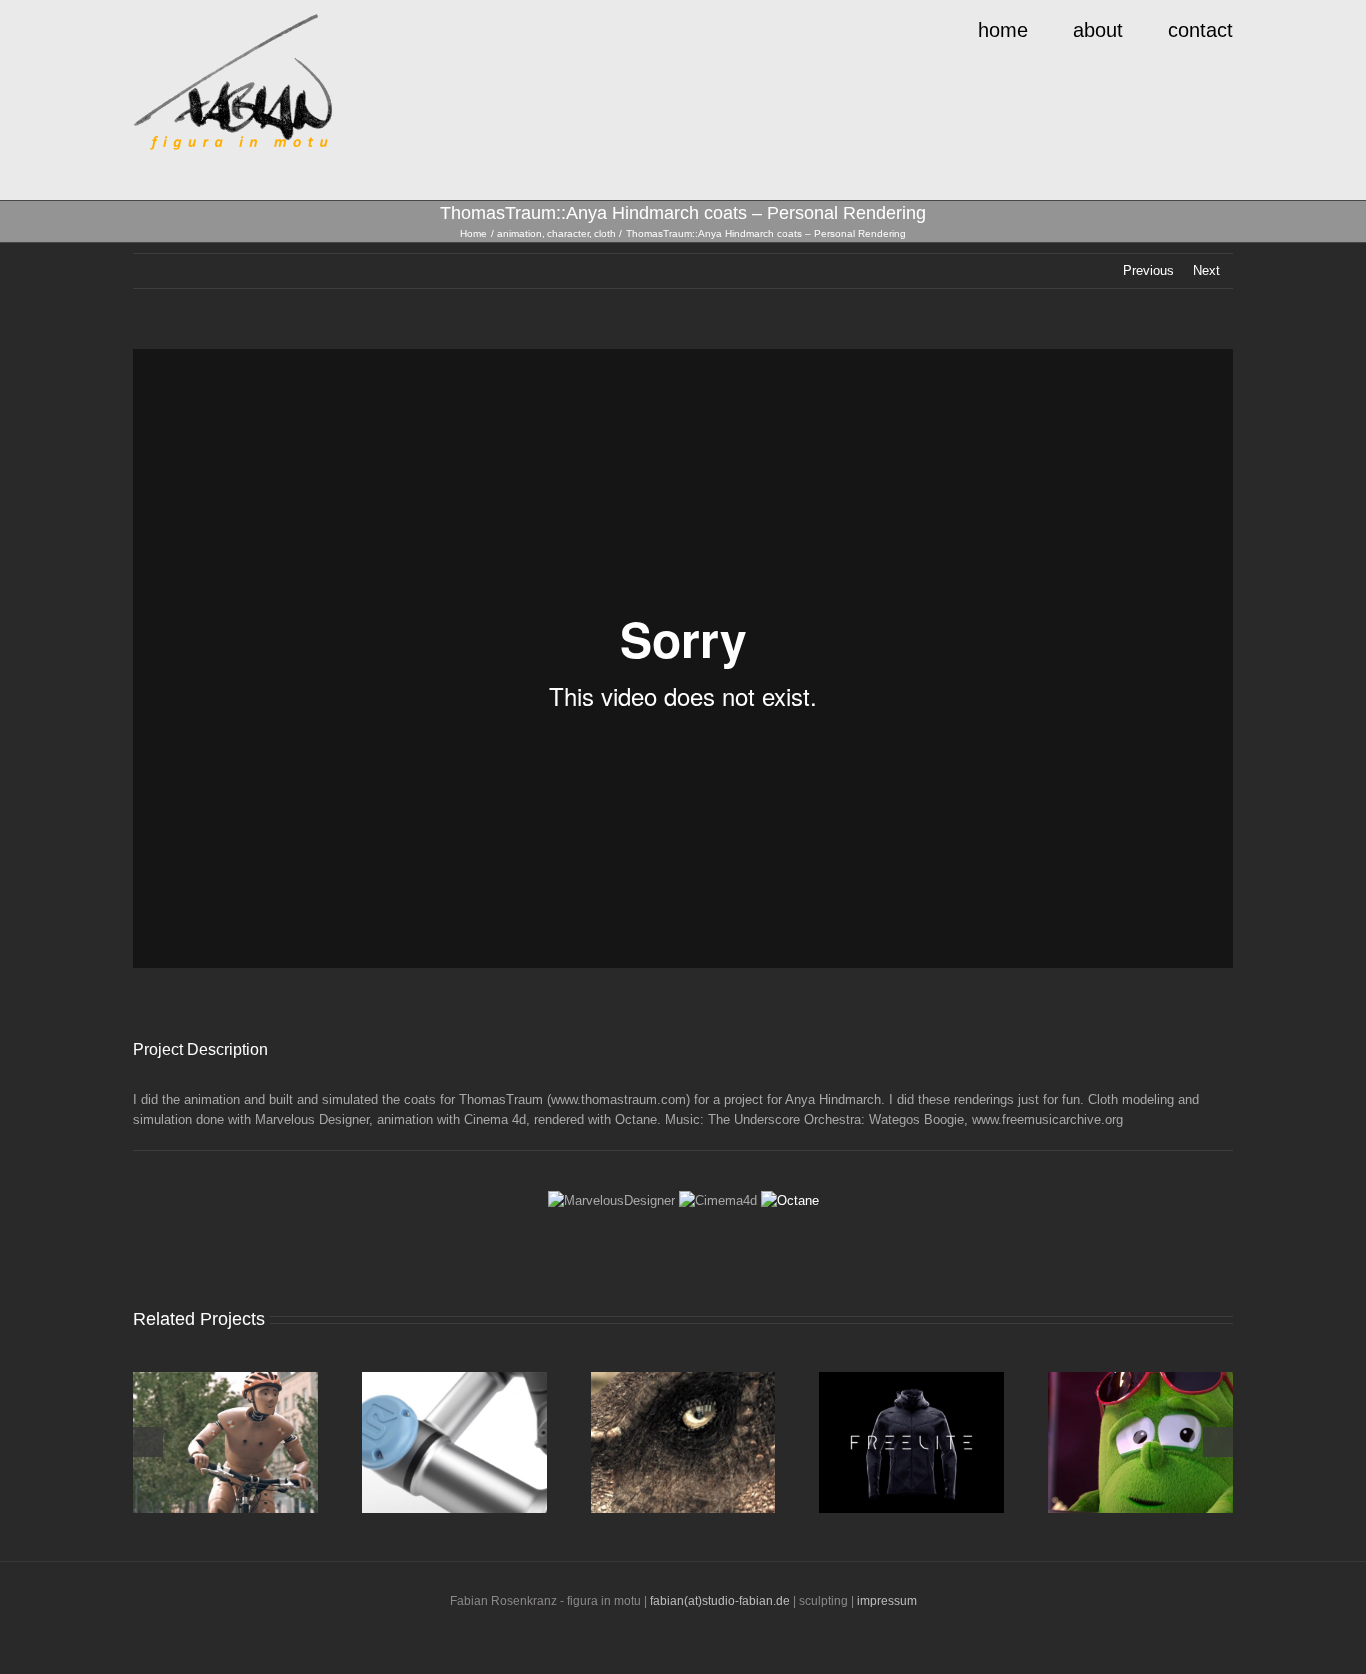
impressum (887, 1601)
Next (1206, 270)
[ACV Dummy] (225, 1443)
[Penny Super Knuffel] (1140, 1443)
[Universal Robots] (454, 1443)
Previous (1148, 270)
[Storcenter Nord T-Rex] (683, 1443)
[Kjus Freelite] (911, 1443)
